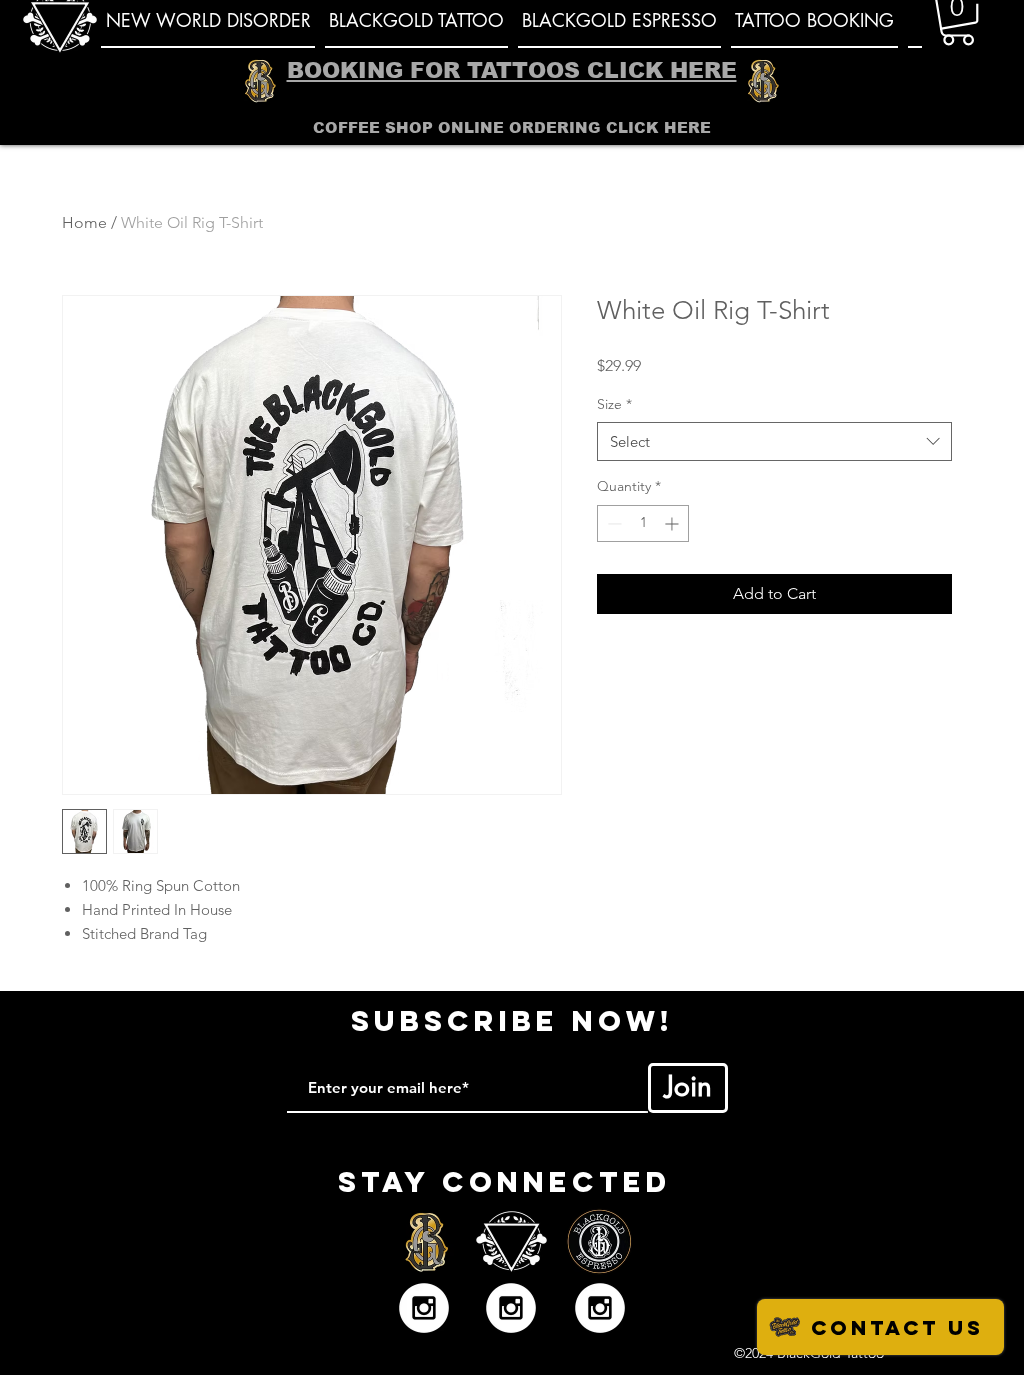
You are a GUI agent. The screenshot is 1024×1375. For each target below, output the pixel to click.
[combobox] (774, 441)
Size (614, 404)
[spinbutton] (643, 523)
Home (84, 222)
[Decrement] (612, 523)
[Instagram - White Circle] (424, 1308)
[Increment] (673, 523)
